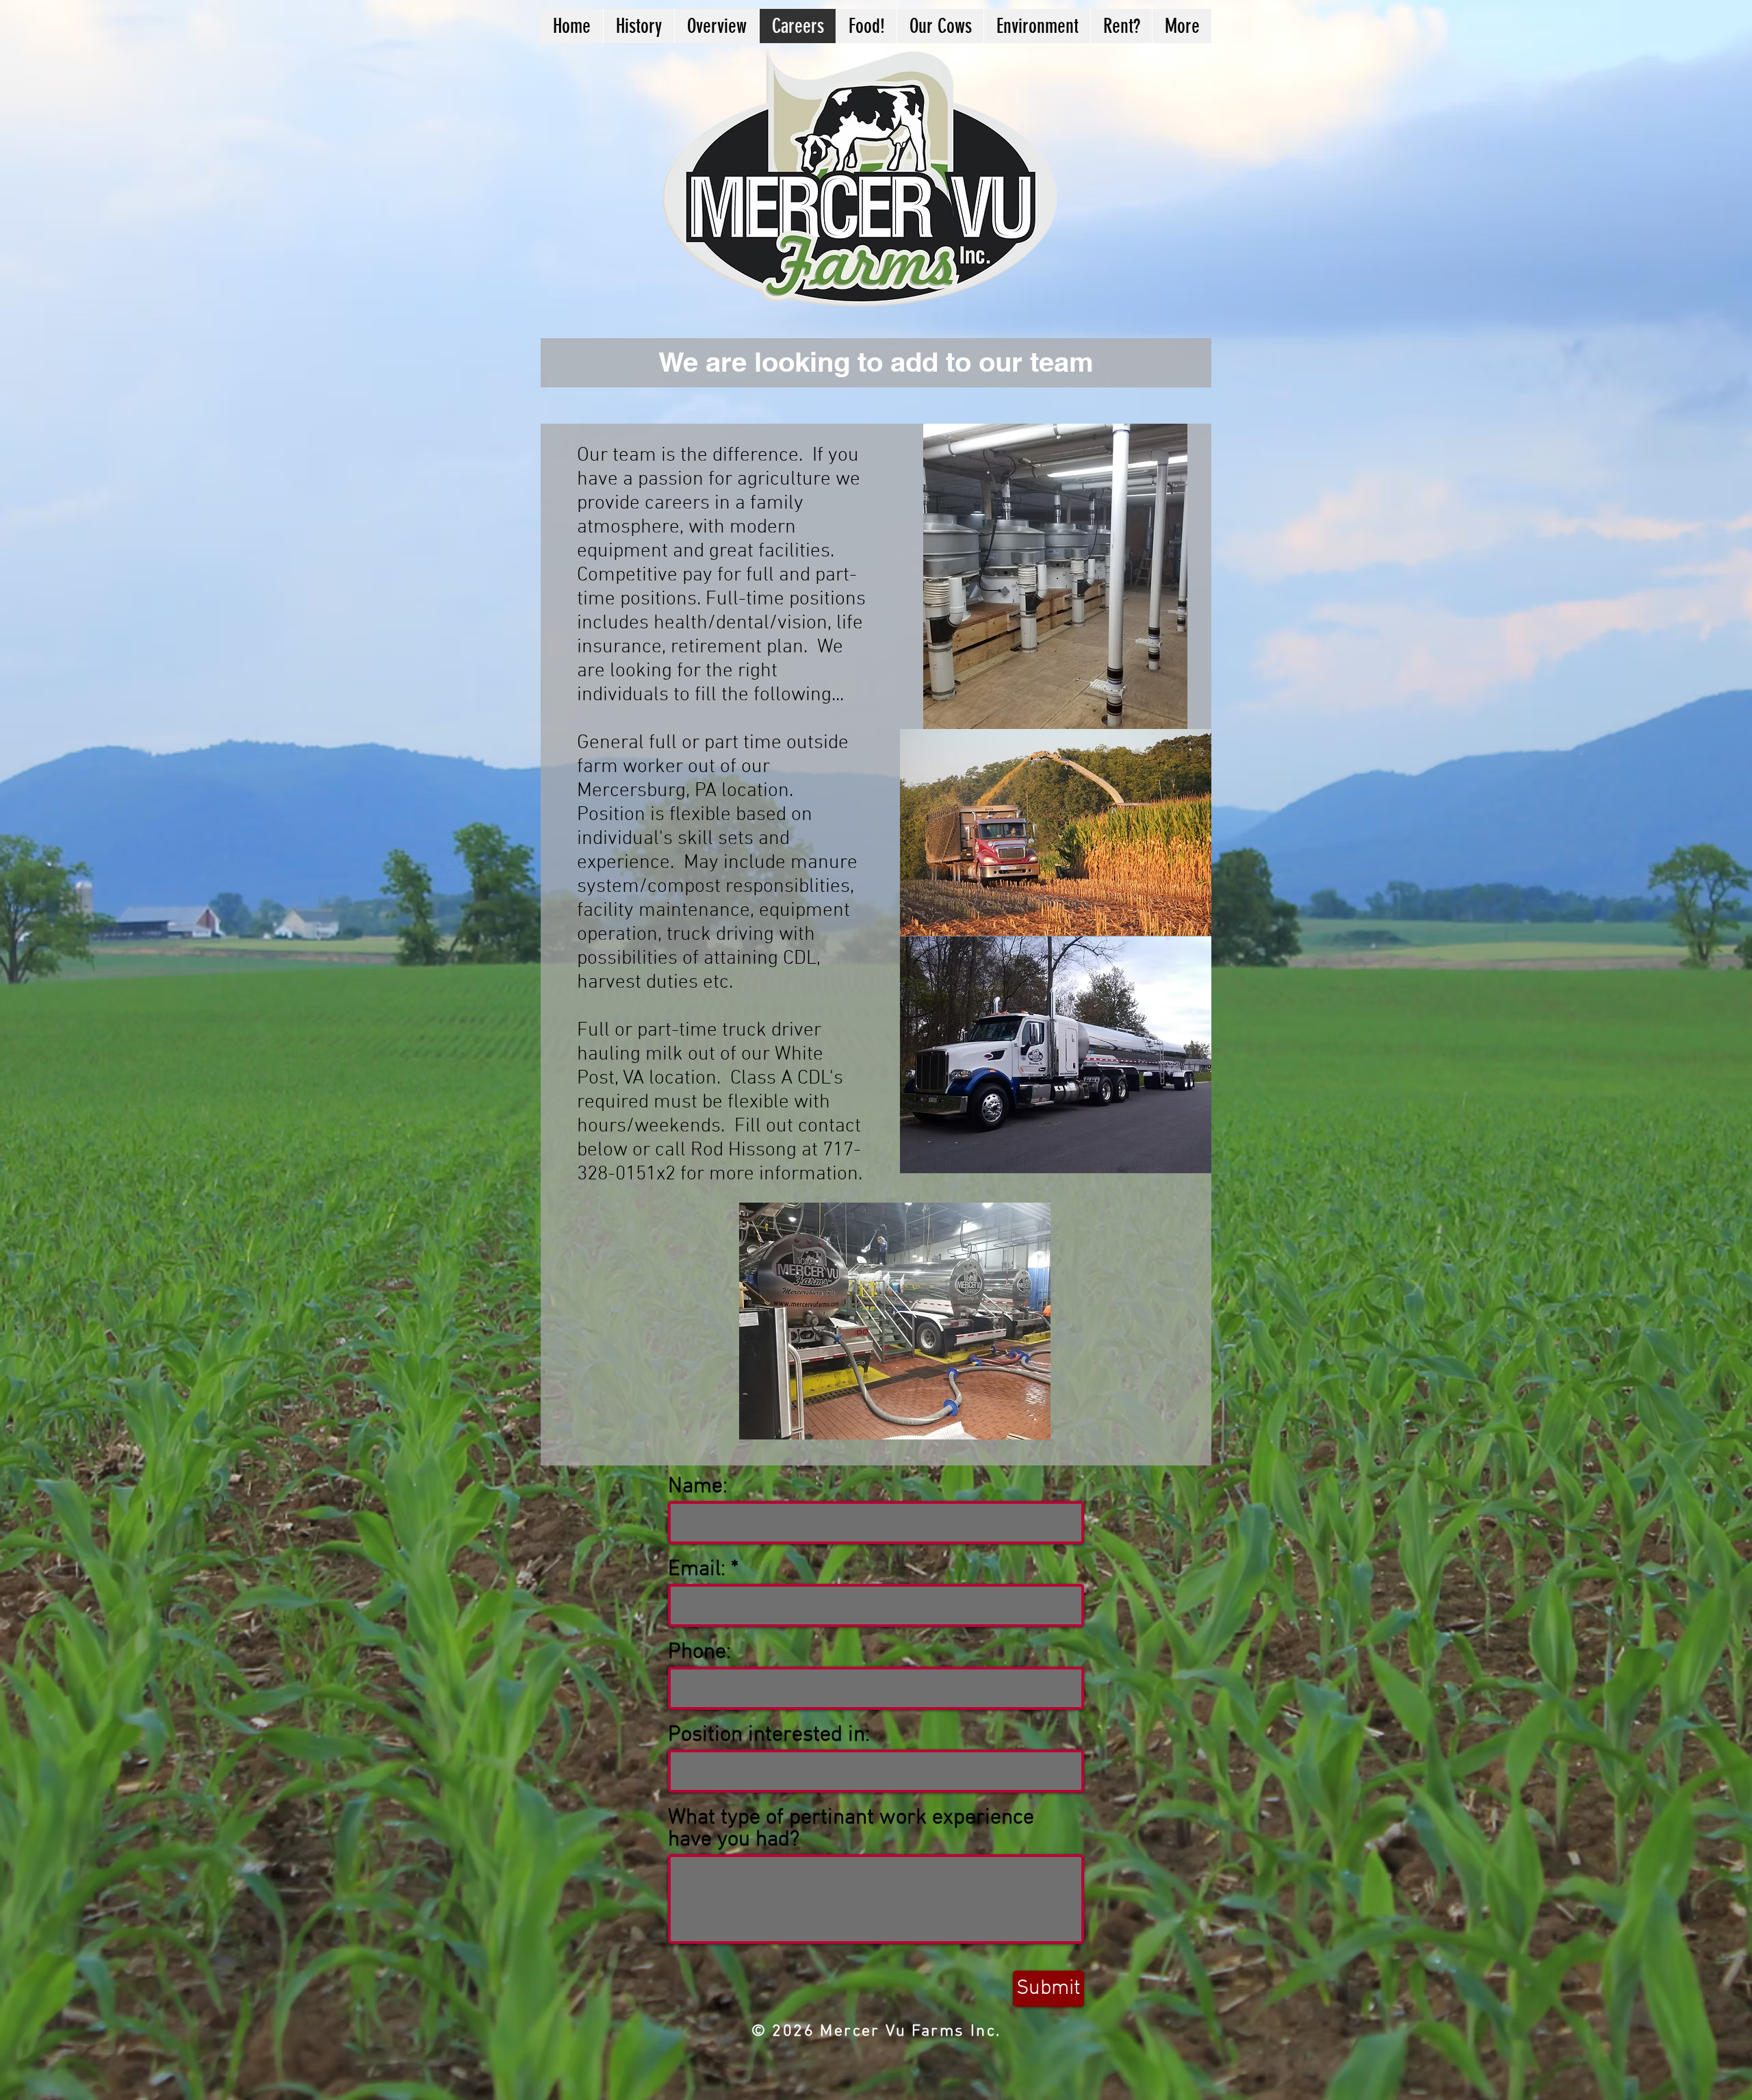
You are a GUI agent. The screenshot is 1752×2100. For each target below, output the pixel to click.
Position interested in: (769, 1735)
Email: (697, 1570)
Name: (698, 1487)
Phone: (699, 1652)
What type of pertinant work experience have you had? (851, 1829)
